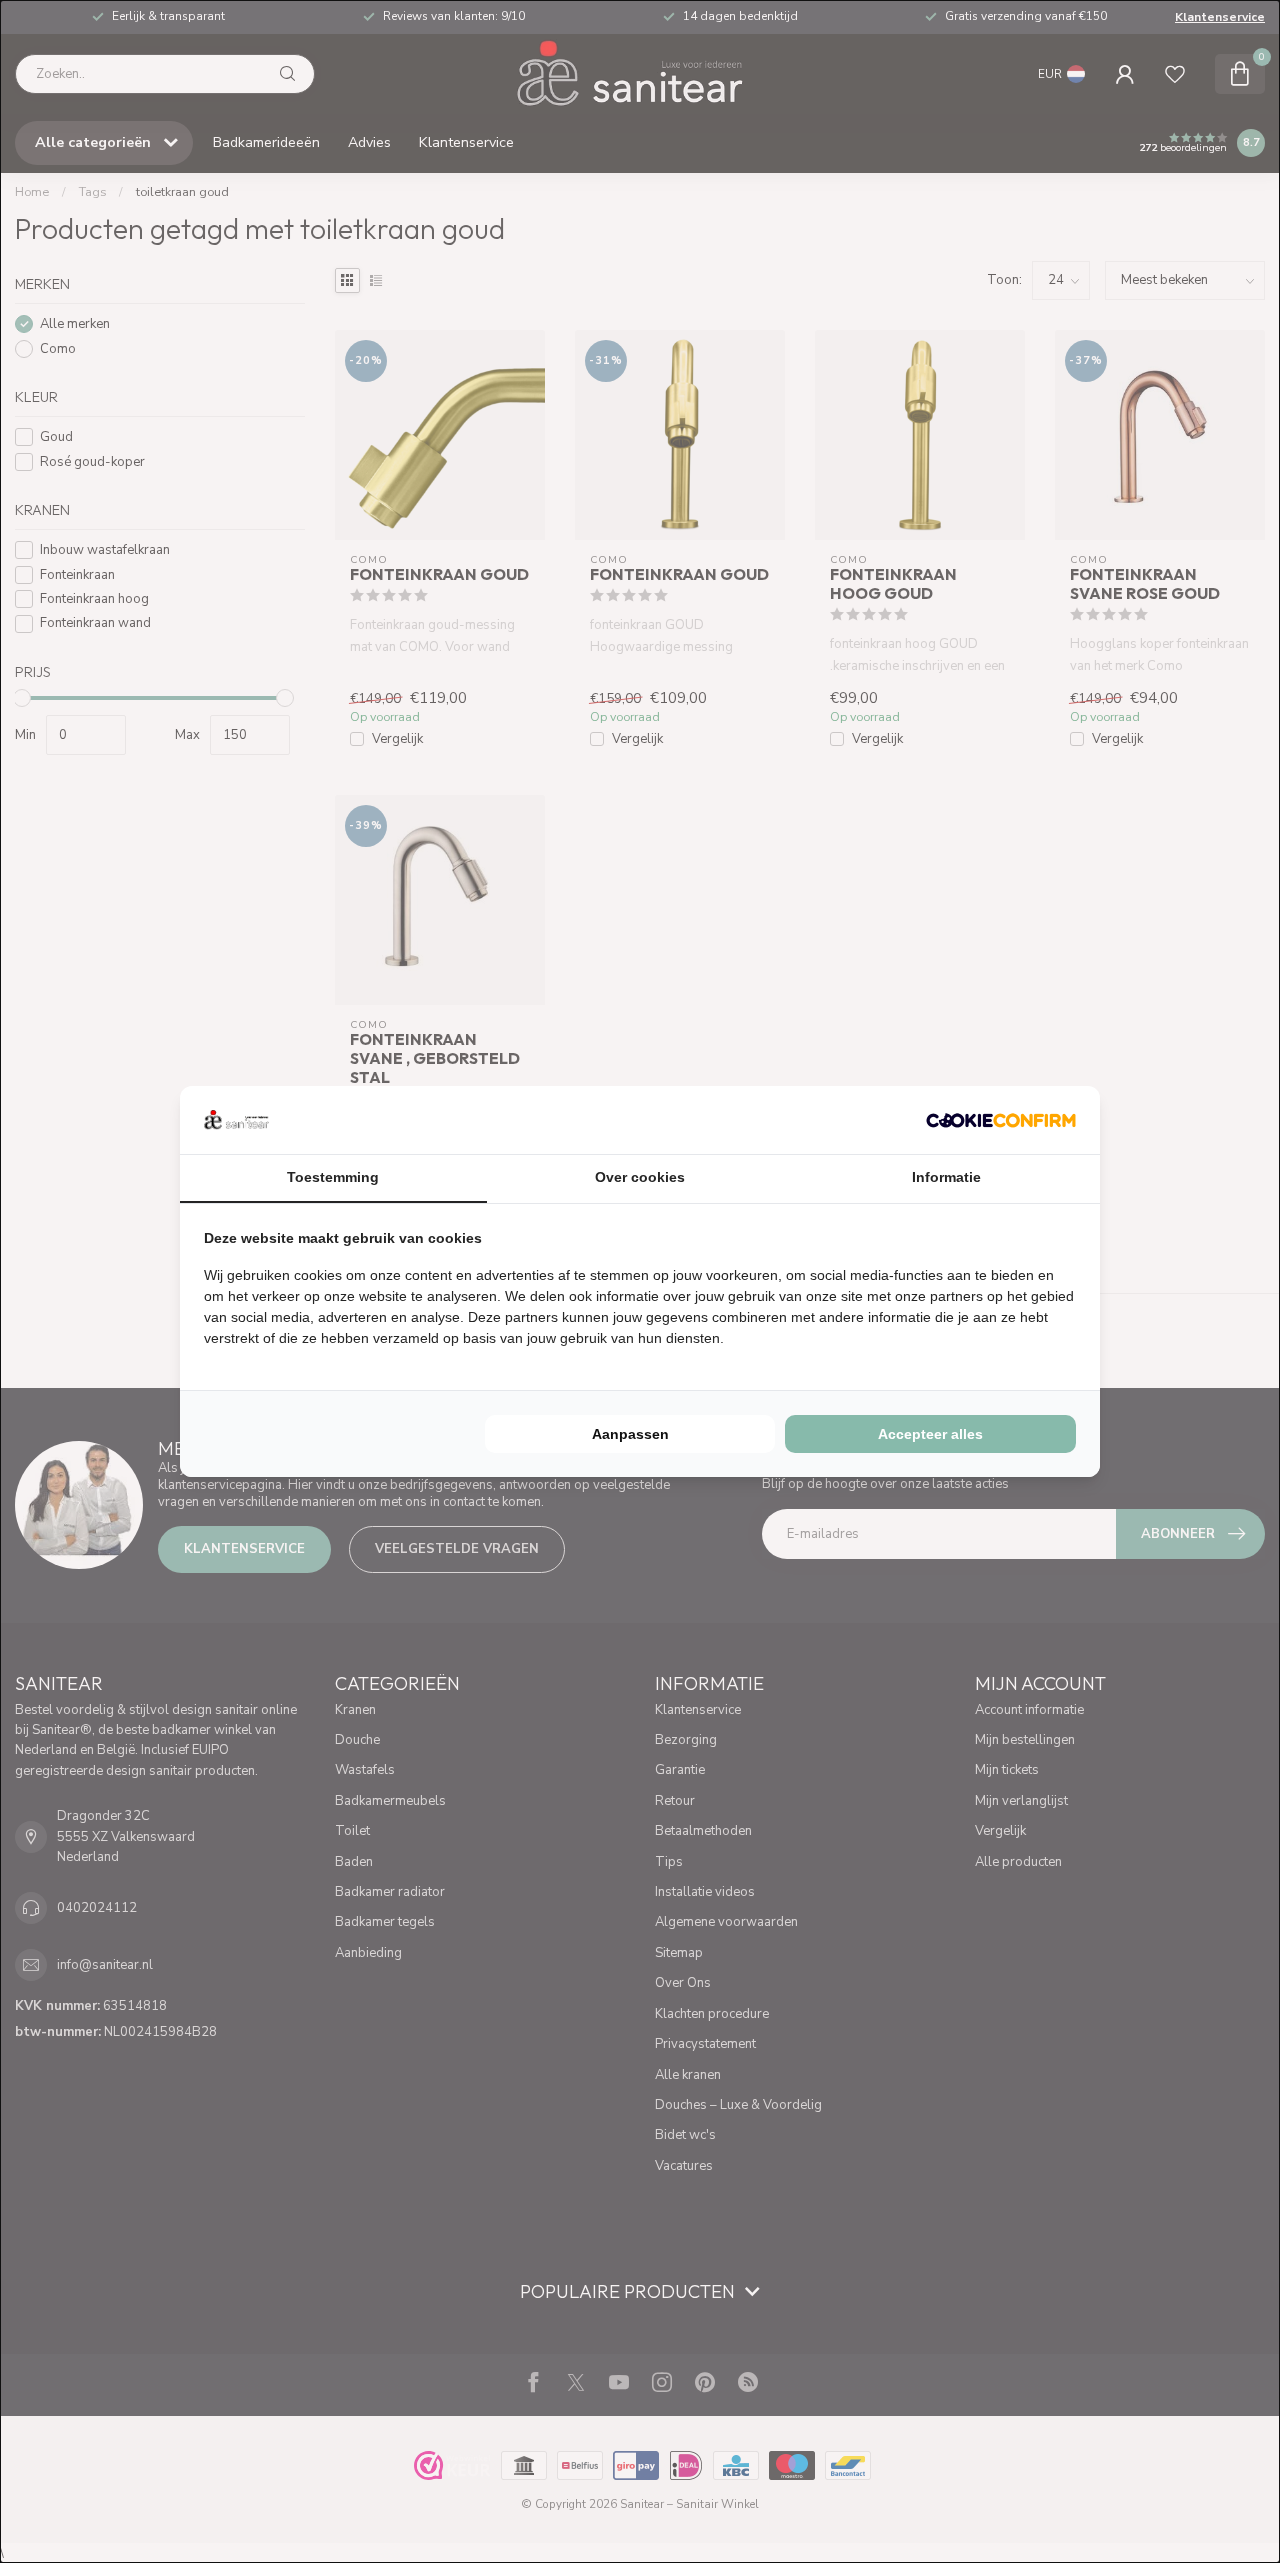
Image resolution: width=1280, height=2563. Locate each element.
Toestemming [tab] (333, 1177)
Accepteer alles (930, 1434)
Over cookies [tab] (640, 1177)
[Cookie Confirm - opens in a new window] (1001, 1120)
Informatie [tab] (946, 1177)
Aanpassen (630, 1434)
